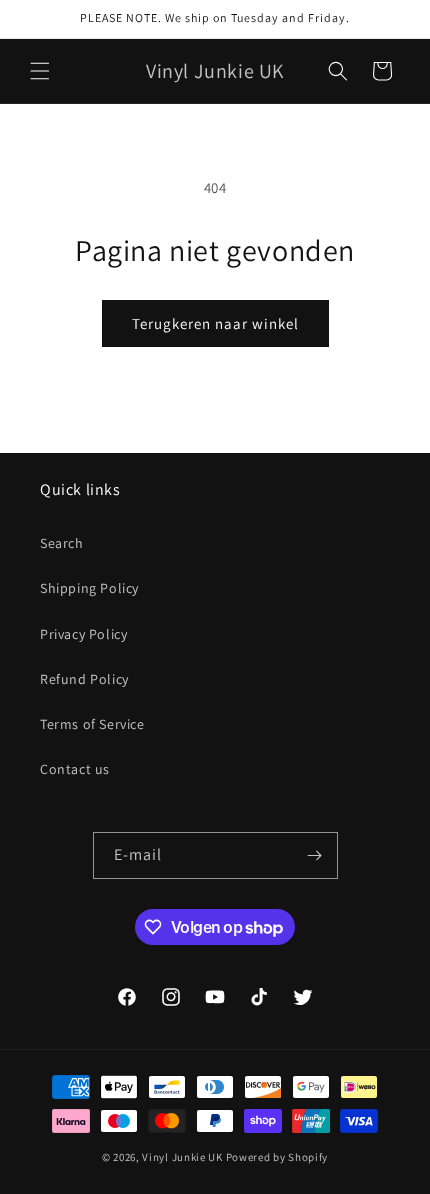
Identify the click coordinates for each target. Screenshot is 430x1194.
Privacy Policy (83, 634)
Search (62, 543)
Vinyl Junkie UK (182, 1157)
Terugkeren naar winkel (215, 323)
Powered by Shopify (277, 1157)
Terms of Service (92, 724)
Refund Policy (84, 679)
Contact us (75, 769)
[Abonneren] (315, 855)
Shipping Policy (89, 588)
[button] (40, 71)
